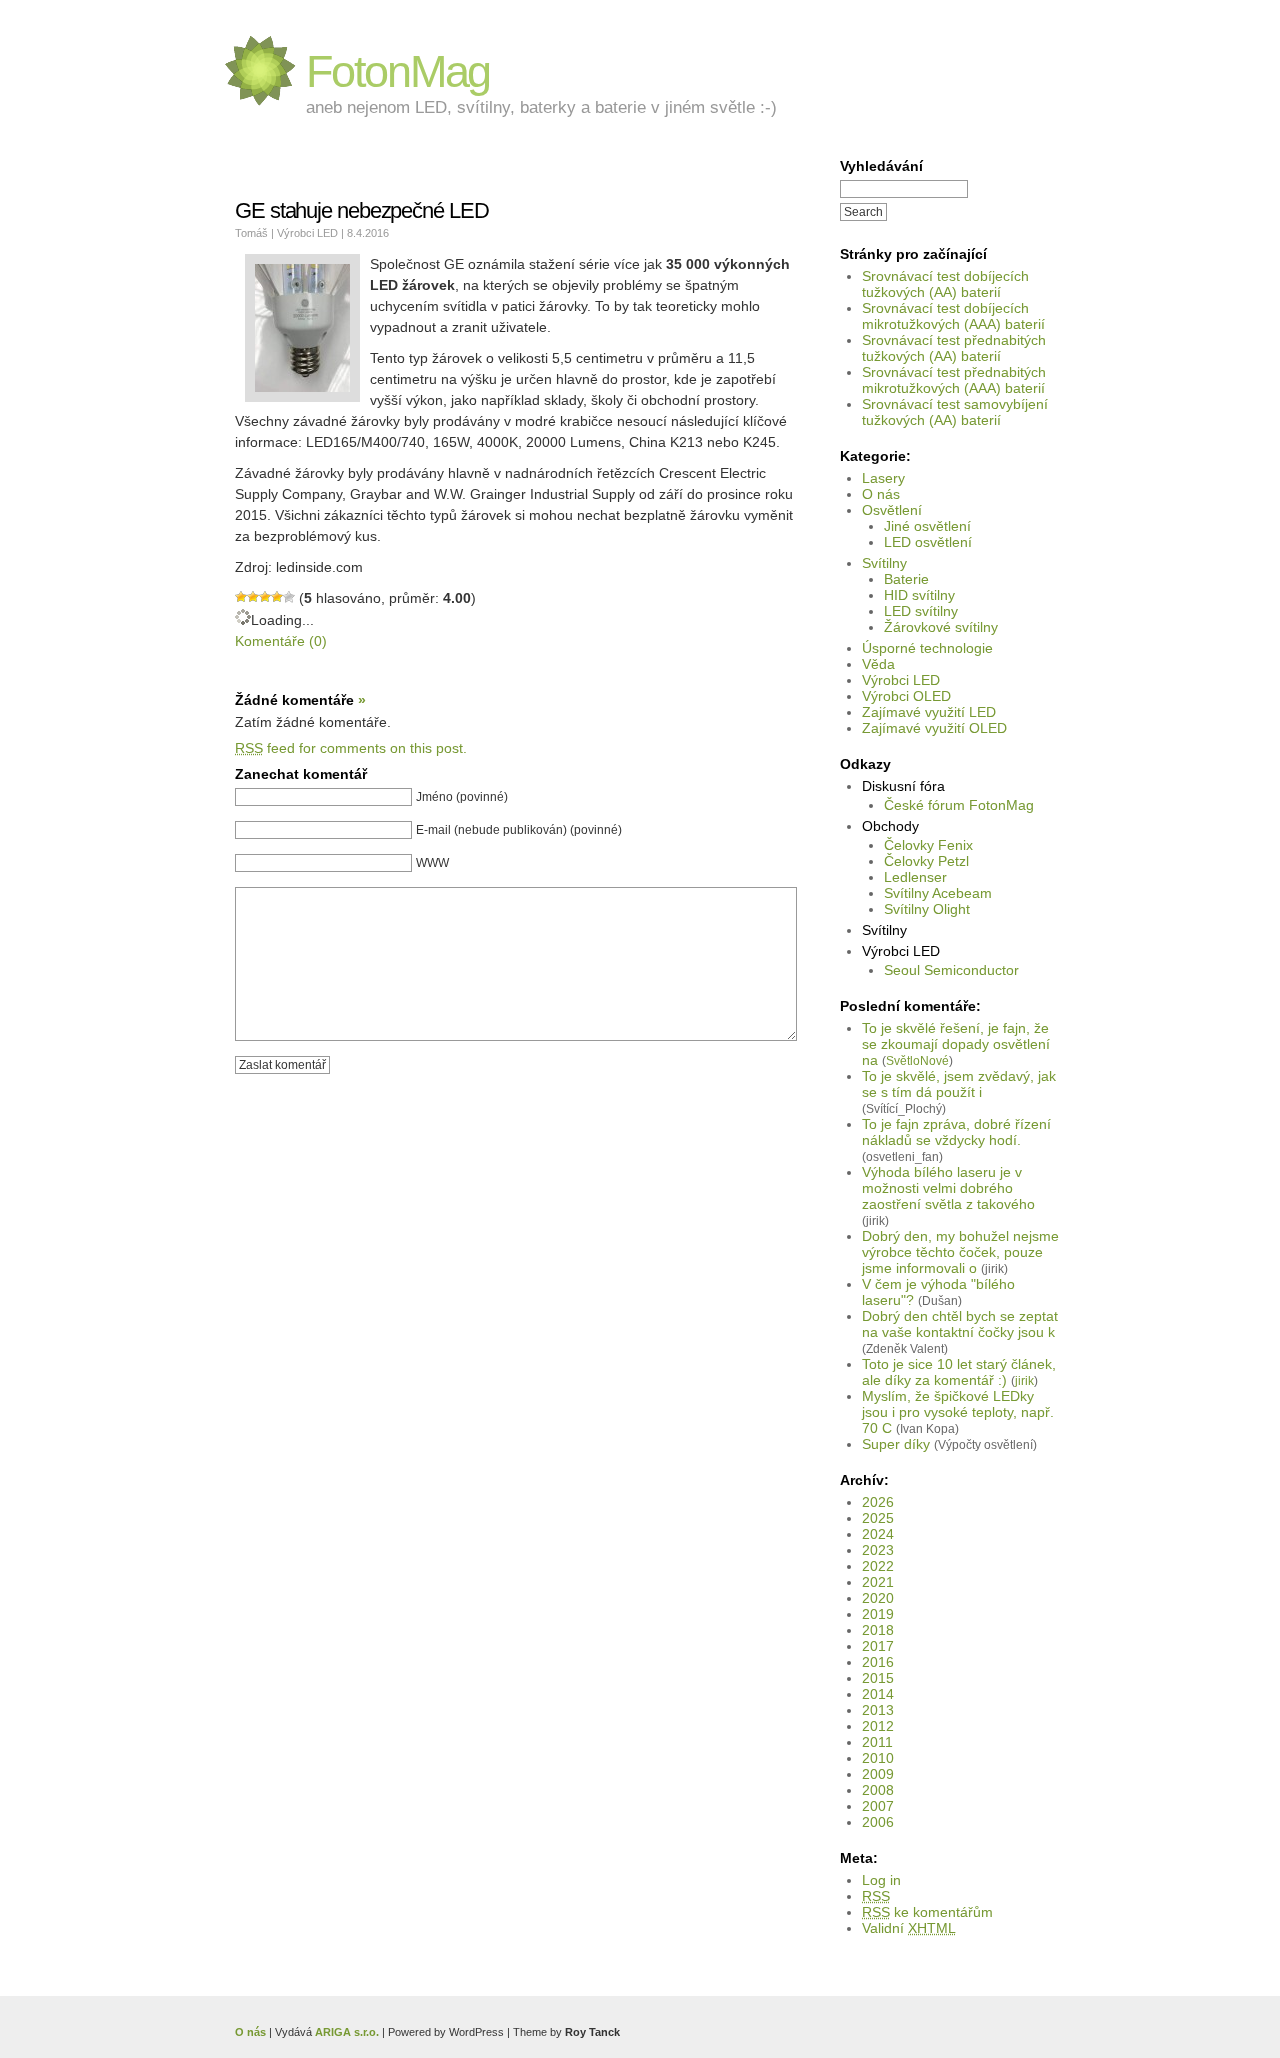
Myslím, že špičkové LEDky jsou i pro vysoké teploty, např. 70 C (958, 1412)
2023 (878, 1550)
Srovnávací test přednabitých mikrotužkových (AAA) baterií (954, 380)
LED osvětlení (928, 542)
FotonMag (398, 71)
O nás (881, 494)
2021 (878, 1582)
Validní (909, 1928)
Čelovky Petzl (926, 861)
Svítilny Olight (927, 909)
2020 (878, 1598)
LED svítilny (921, 611)
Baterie (906, 579)
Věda (878, 664)
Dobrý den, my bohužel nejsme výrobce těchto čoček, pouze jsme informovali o (960, 1252)
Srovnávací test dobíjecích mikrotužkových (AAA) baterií (953, 316)
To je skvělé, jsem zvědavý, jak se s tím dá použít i (959, 1084)
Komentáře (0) (281, 641)
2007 (878, 1806)
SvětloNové (917, 1060)
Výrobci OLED (906, 696)
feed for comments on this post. (351, 748)
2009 (878, 1774)
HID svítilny (919, 595)
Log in (881, 1880)
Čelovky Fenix (928, 845)
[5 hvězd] (289, 597)
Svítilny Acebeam (938, 893)
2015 (878, 1678)
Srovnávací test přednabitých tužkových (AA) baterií (954, 348)
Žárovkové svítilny (941, 627)
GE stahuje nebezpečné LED (362, 210)
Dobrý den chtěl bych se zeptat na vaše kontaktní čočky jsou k (960, 1324)
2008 (878, 1790)
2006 (878, 1822)
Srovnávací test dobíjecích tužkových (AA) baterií (945, 284)
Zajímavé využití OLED (934, 728)
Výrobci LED (901, 680)
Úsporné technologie (927, 648)
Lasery (883, 478)
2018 (878, 1630)
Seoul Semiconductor (951, 970)
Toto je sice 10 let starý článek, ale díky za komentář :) (959, 1372)
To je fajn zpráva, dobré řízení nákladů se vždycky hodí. (956, 1132)
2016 (878, 1662)
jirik (1024, 1380)
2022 (878, 1566)
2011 (877, 1742)
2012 (878, 1726)
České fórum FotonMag (959, 805)
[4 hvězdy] (277, 597)
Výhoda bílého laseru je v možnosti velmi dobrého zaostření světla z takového (948, 1188)
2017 (878, 1646)
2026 (878, 1502)
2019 (878, 1614)
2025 (878, 1518)
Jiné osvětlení (927, 526)
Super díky (896, 1444)
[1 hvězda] (241, 597)
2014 (878, 1694)
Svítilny (884, 563)
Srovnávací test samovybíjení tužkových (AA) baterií (955, 412)
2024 (878, 1534)
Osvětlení (892, 510)
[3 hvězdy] (265, 597)
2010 (878, 1758)
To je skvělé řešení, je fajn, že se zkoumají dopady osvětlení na (956, 1044)
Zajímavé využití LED (929, 712)
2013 (878, 1710)
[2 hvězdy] (253, 597)
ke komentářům (927, 1912)
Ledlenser (915, 877)
